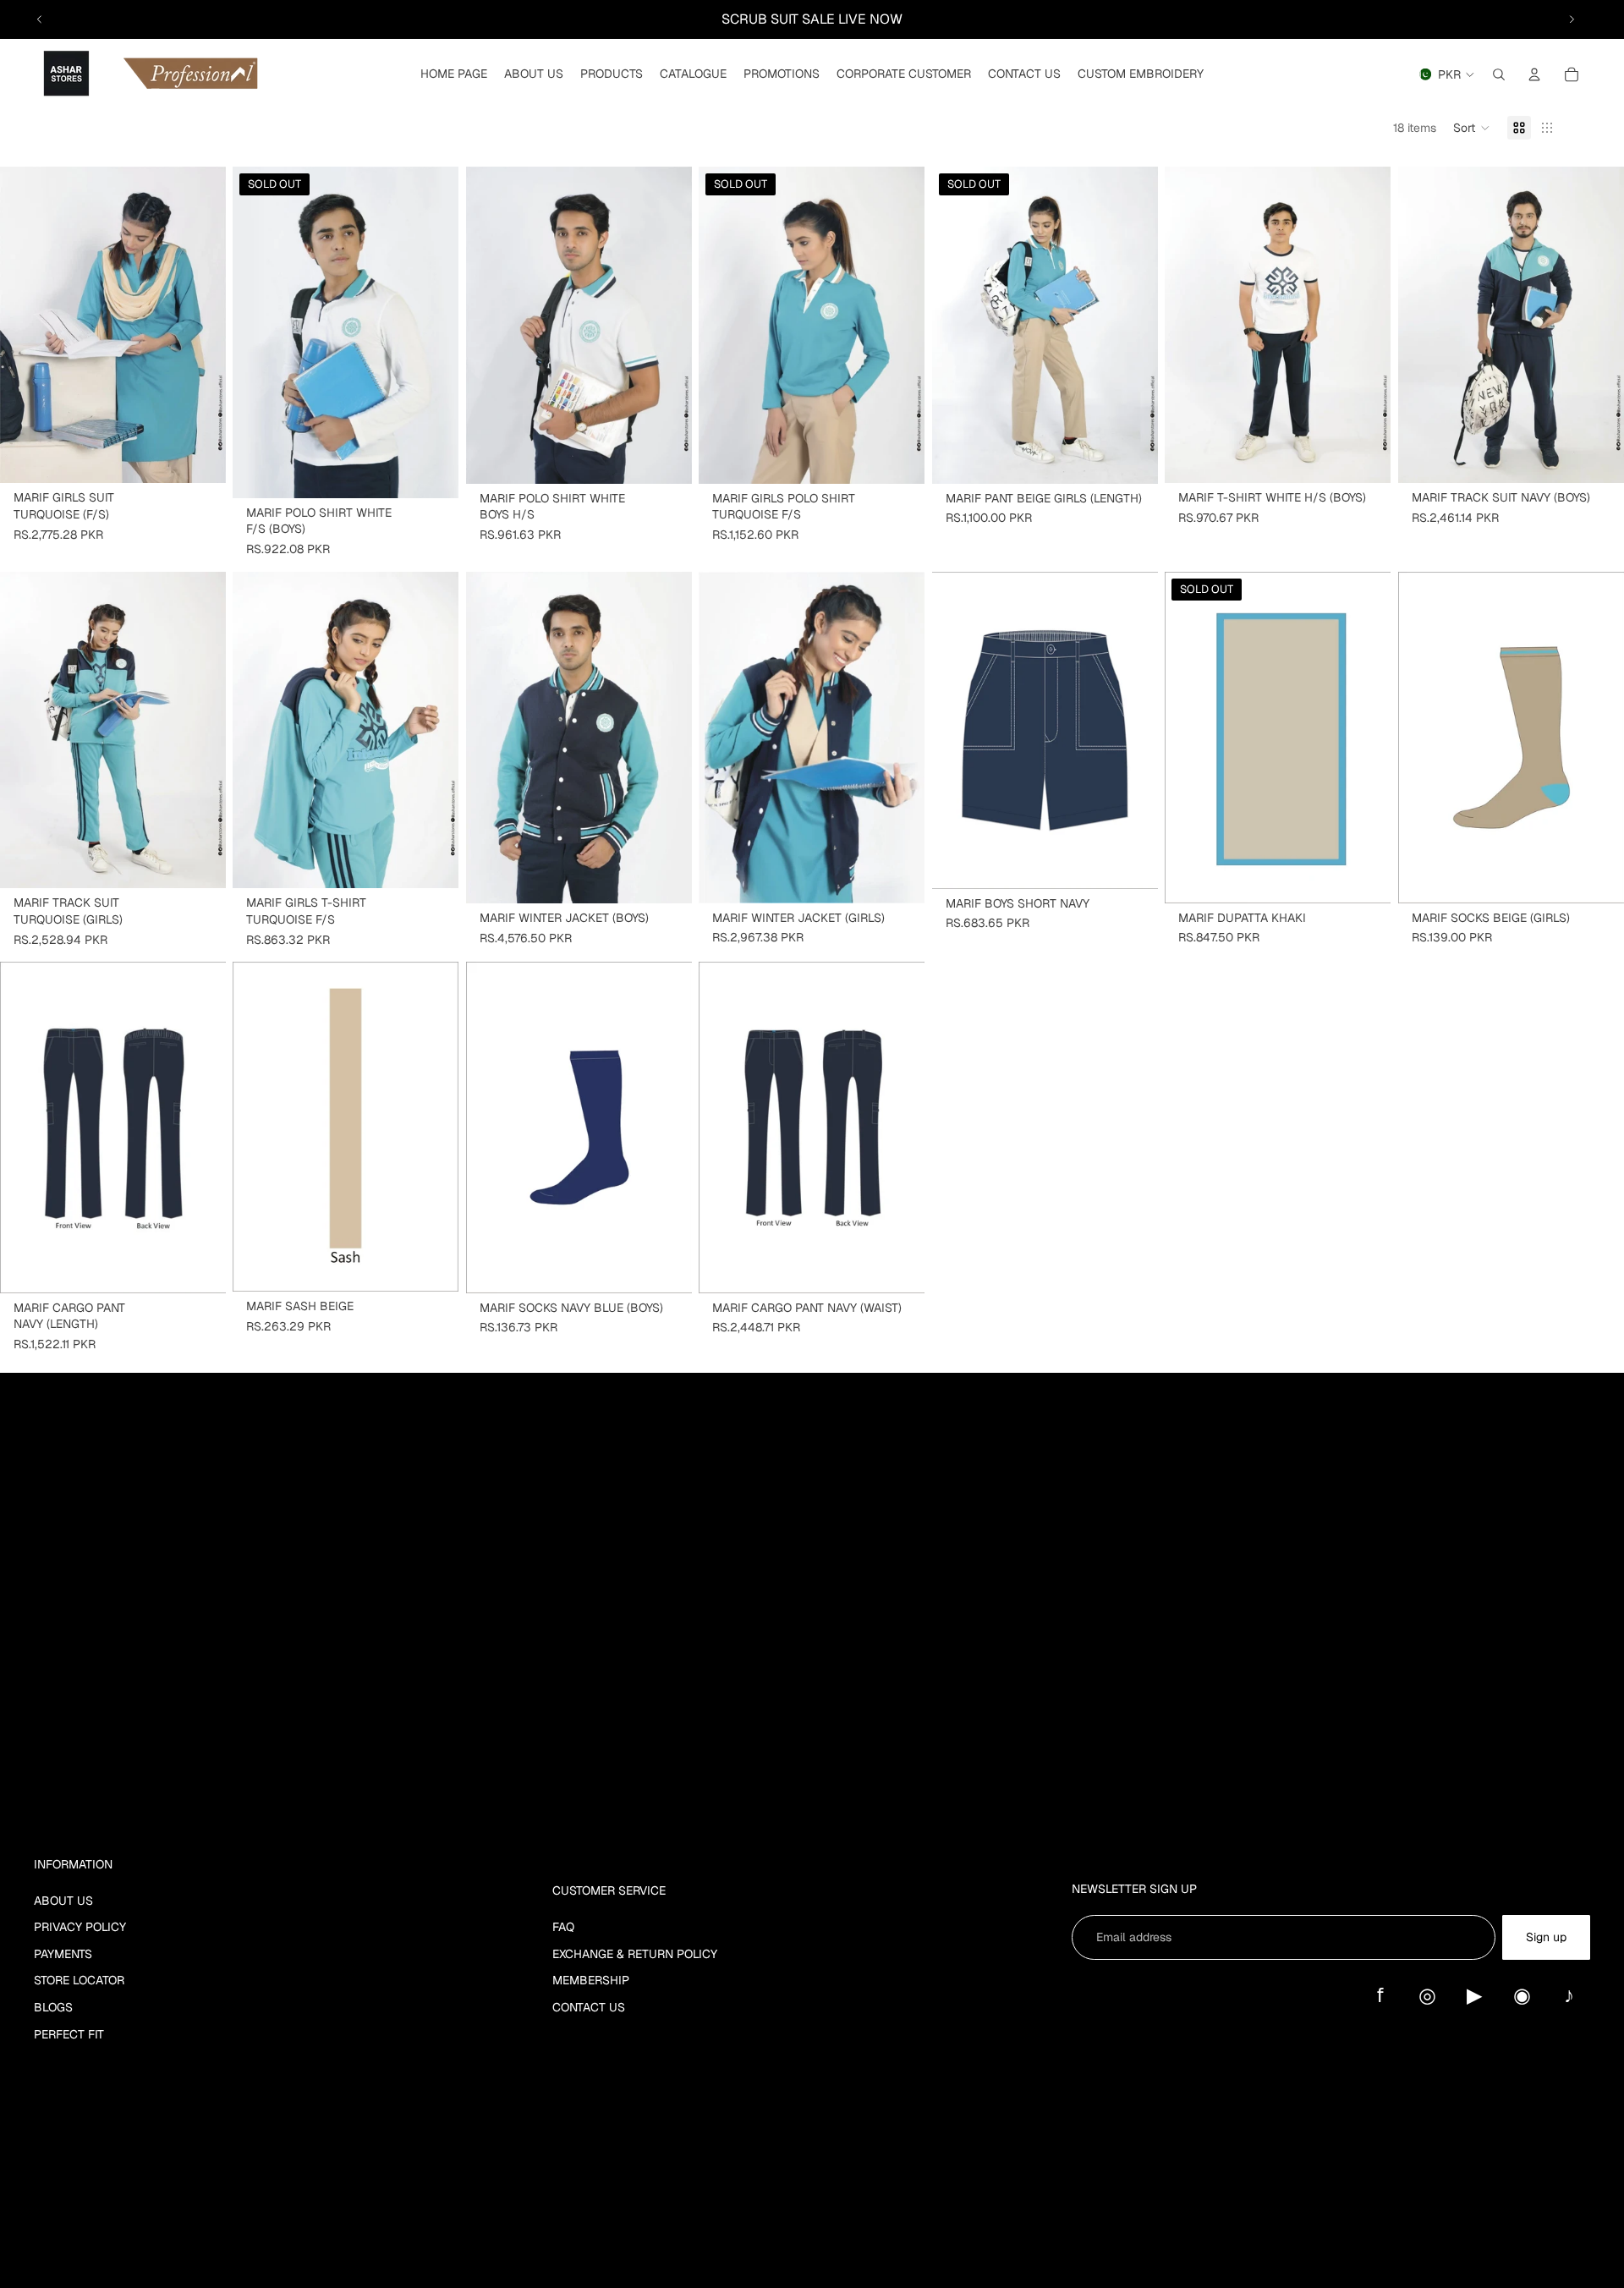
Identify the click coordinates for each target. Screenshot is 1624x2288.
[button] (1472, 128)
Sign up (1546, 1937)
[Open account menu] (1534, 74)
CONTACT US (589, 2007)
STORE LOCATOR (79, 1980)
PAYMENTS (63, 1954)
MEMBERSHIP (591, 1980)
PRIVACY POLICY (80, 1927)
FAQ (563, 1927)
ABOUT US (63, 1901)
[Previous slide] (40, 19)
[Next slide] (1572, 19)
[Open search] (1499, 74)
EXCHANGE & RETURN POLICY (635, 1954)
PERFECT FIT (69, 2034)
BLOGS (53, 2007)
